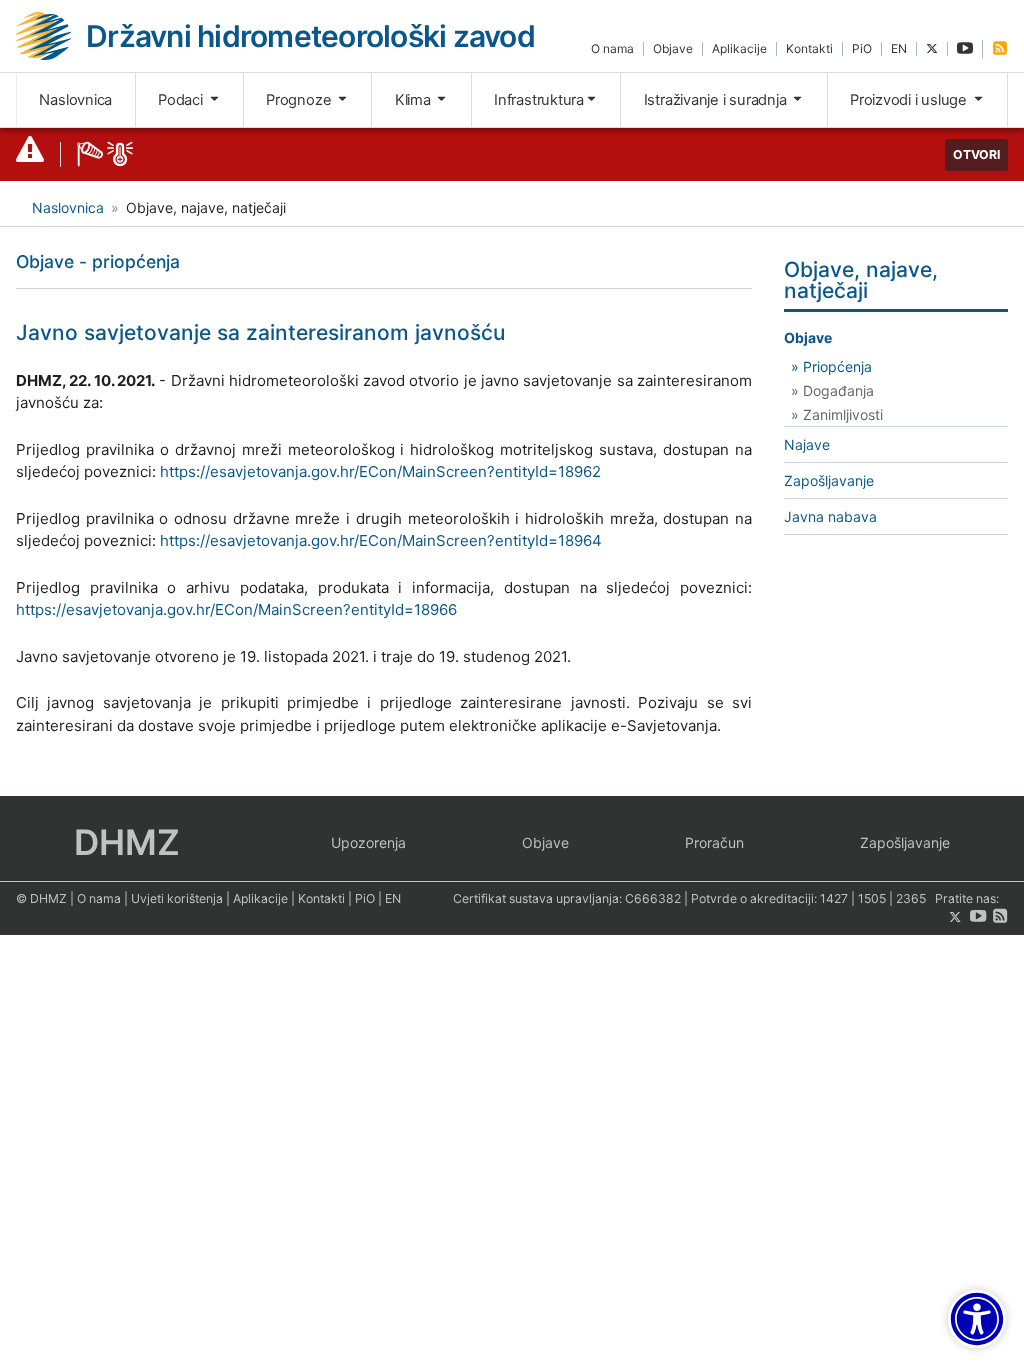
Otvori (976, 154)
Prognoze (300, 100)
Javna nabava (830, 516)
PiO (862, 48)
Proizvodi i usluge (910, 100)
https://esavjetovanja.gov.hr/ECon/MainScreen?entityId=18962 (380, 471)
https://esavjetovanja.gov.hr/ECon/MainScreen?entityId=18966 (236, 609)
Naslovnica (75, 100)
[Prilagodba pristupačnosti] (977, 1319)
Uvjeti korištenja (177, 898)
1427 (834, 898)
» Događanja (832, 390)
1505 (872, 898)
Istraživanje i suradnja (717, 100)
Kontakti (809, 48)
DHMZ (127, 842)
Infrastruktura (539, 100)
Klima (415, 100)
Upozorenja (368, 842)
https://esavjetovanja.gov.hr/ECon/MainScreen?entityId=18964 (381, 540)
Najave (807, 444)
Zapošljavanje (829, 480)
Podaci (182, 100)
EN (899, 48)
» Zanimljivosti (837, 414)
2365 (911, 898)
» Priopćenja (831, 366)
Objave (673, 48)
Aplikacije (739, 48)
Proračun (714, 842)
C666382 (653, 898)
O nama (612, 48)
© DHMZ (41, 898)
